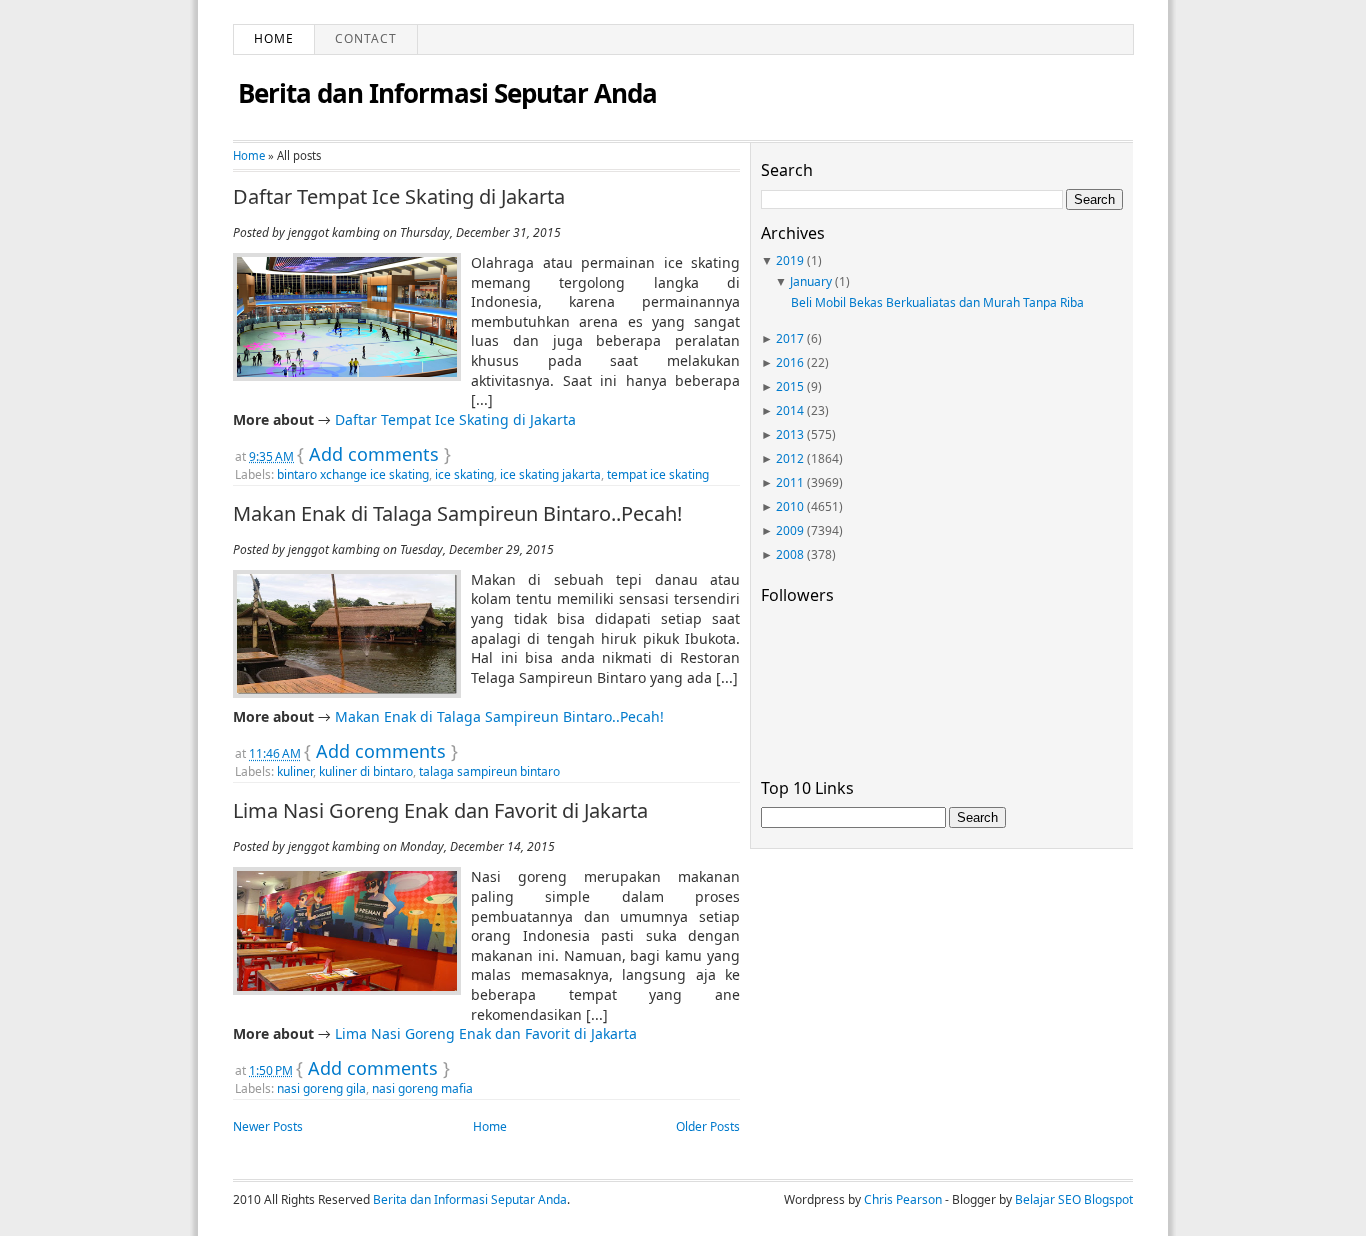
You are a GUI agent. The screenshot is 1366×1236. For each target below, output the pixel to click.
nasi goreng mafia (422, 1088)
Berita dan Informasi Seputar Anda (447, 93)
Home (274, 38)
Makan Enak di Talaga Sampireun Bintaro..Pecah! (457, 514)
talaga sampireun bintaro (489, 771)
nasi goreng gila (321, 1088)
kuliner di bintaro (366, 771)
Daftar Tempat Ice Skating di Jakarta (399, 197)
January (811, 281)
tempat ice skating (658, 474)
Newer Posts (268, 1126)
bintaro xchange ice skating (353, 474)
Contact (366, 38)
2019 (790, 260)
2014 (790, 410)
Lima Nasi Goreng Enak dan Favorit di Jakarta (440, 811)
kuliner (295, 771)
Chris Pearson (903, 1199)
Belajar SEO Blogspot (1074, 1199)
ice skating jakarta (550, 474)
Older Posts (708, 1126)
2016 (790, 362)
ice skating (464, 474)
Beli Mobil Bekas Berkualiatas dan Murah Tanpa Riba (937, 302)
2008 (790, 554)
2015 (790, 386)
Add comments (374, 454)
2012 (790, 458)
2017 (790, 338)
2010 (790, 506)
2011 (790, 482)
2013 (790, 434)
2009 (790, 530)
